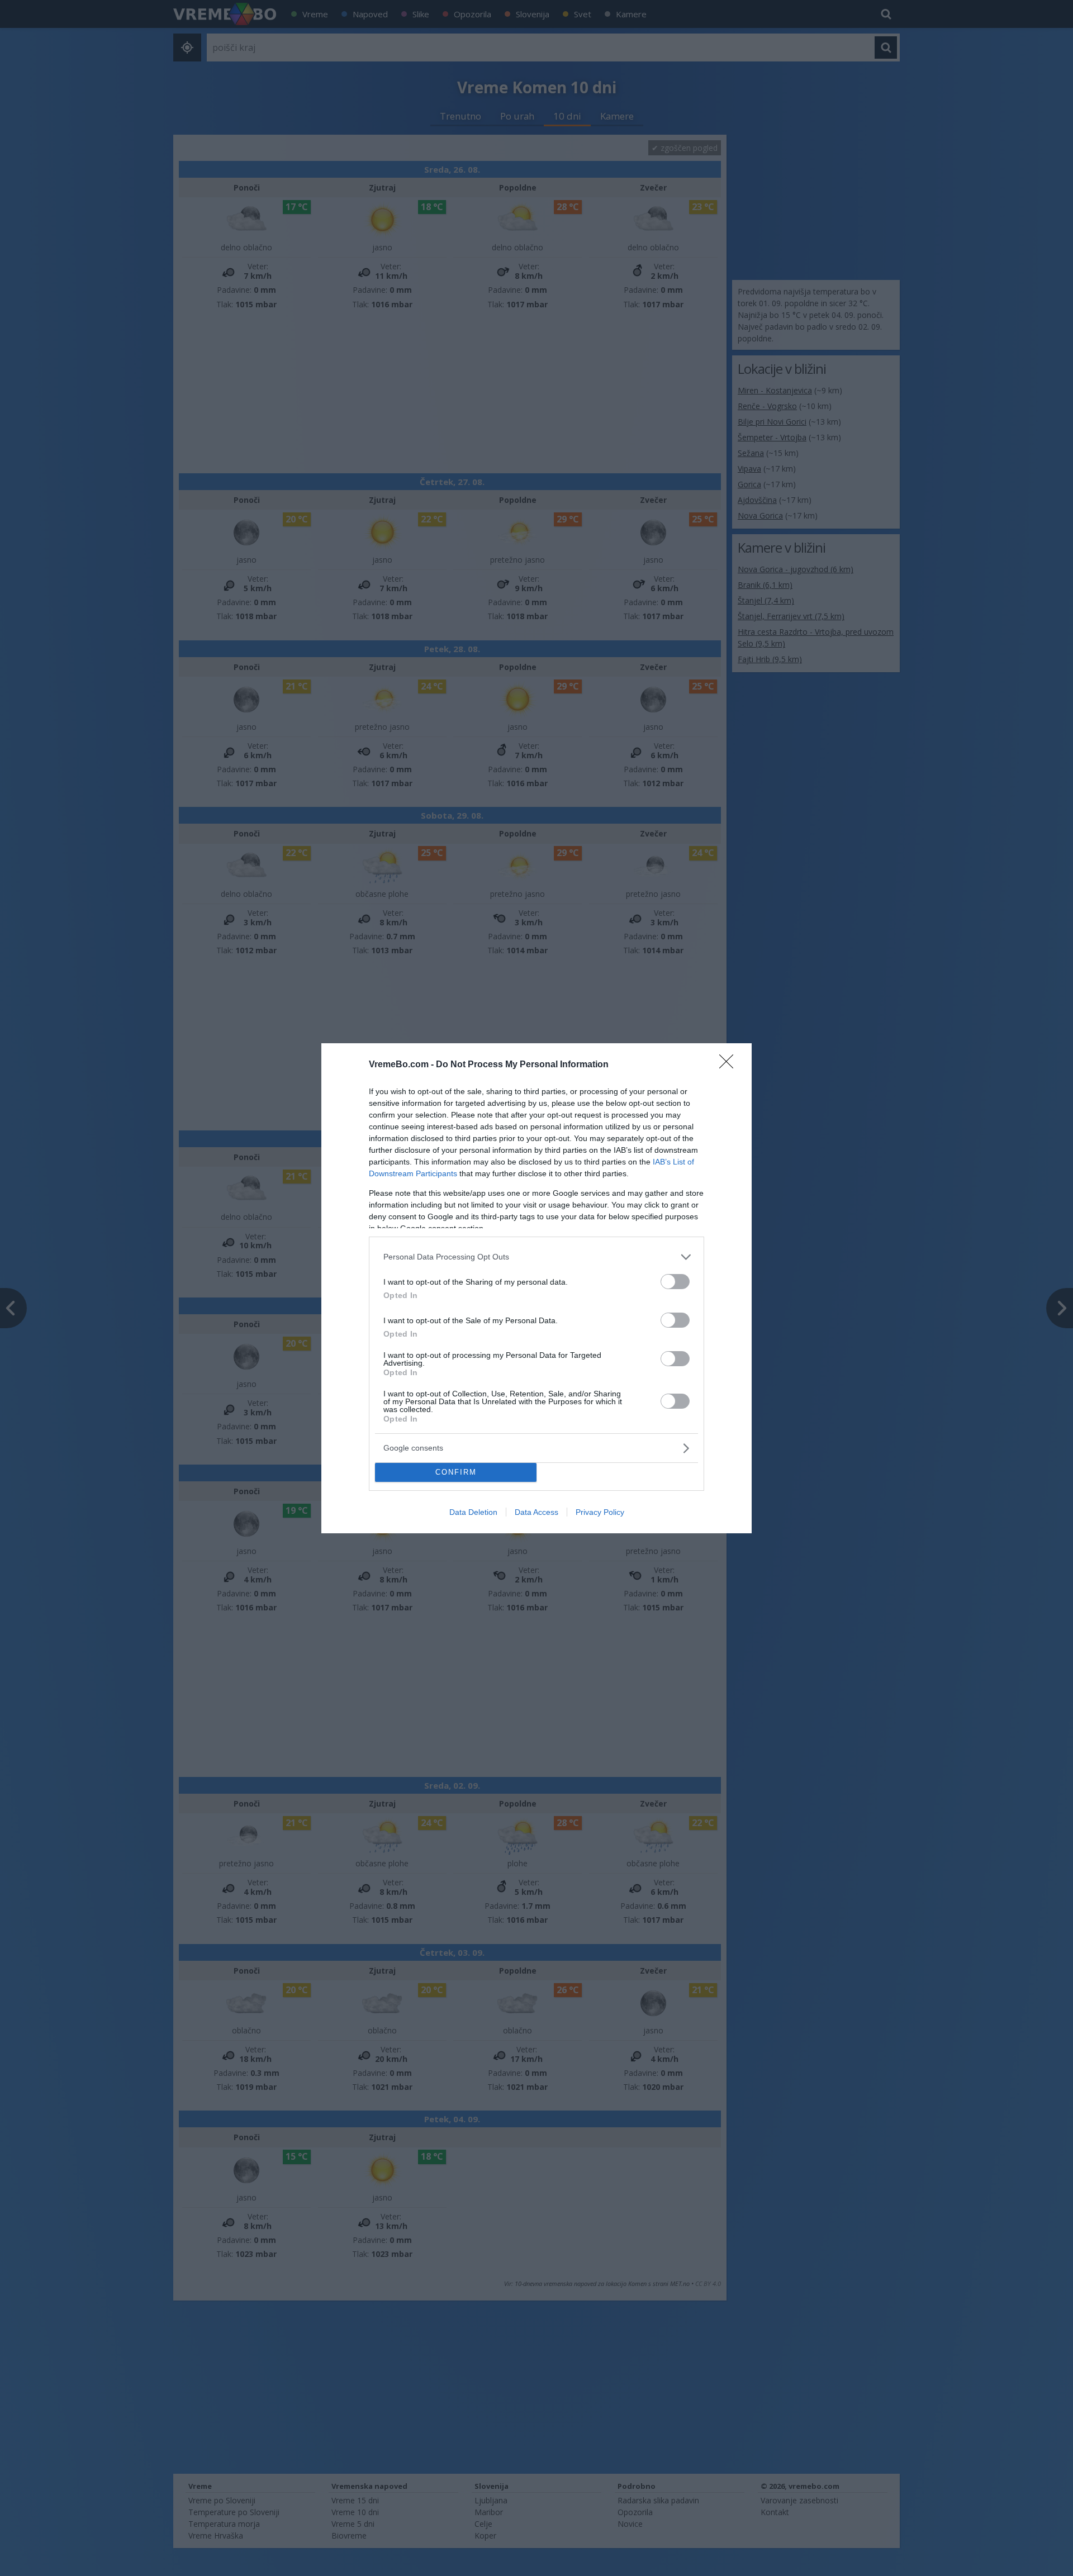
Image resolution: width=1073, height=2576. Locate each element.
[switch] (675, 1282)
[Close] (730, 1065)
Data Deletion (473, 1512)
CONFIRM (456, 1472)
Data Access (536, 1512)
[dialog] (536, 1288)
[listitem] (536, 1257)
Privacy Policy (600, 1512)
